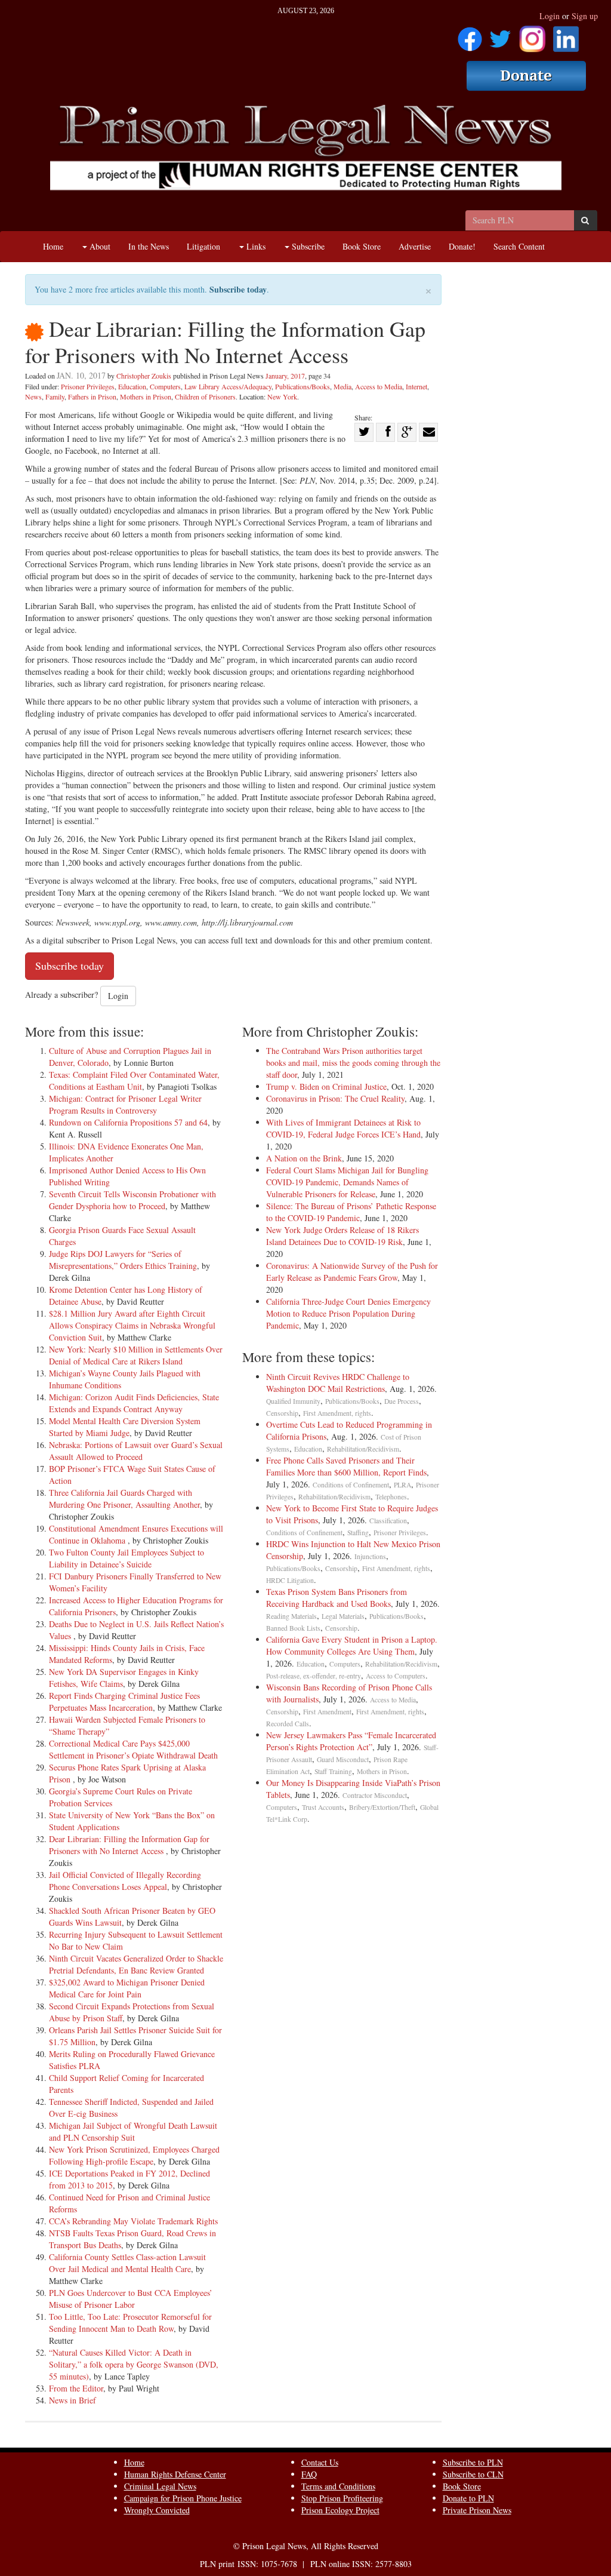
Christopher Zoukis (144, 376)
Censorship (282, 1413)
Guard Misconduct (343, 1759)
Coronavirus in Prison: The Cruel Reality (335, 1098)
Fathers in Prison (92, 396)
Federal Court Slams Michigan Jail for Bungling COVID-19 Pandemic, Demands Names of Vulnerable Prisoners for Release (347, 1182)
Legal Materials (343, 1616)
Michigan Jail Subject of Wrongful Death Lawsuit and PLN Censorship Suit (133, 2131)
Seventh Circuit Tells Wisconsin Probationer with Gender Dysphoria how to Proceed (132, 1200)
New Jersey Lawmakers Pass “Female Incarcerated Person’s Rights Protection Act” (351, 1741)
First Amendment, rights (337, 1413)
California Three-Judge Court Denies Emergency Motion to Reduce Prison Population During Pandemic (348, 1313)
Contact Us (320, 2462)
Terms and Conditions (338, 2486)
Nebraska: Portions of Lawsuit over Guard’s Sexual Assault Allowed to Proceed (136, 1451)
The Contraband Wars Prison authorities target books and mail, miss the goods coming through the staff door (353, 1063)
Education (132, 386)
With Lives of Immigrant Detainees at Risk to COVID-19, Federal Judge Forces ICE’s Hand (343, 1128)
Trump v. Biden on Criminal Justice (326, 1086)
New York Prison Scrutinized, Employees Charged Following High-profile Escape (134, 2155)
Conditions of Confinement (351, 1485)
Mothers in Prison (146, 396)
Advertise (415, 246)
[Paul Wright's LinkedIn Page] (566, 35)
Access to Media (379, 386)
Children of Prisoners (205, 396)
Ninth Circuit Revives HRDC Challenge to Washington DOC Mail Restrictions (338, 1383)
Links (255, 246)
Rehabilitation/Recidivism (363, 1449)
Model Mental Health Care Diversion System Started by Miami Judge (125, 1427)
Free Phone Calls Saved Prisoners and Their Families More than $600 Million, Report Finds (346, 1466)
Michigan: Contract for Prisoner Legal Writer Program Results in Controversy (125, 1104)
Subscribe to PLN (473, 2462)
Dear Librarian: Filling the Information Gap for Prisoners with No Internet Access (129, 1845)
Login (550, 16)
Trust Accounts (323, 1807)
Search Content (519, 246)
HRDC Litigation (290, 1580)
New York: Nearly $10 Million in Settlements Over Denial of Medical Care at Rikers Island (136, 1355)
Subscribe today (238, 289)
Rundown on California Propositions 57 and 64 (128, 1122)
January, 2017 (285, 376)
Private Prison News (477, 2510)
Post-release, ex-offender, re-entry (314, 1676)
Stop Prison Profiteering (342, 2498)
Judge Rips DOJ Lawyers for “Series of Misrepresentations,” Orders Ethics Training (123, 1260)
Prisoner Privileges (88, 386)
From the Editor (76, 2388)
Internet (416, 386)
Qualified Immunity (293, 1401)
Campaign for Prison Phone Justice (183, 2498)
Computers (165, 386)
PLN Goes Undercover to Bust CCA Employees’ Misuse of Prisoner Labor (131, 2299)
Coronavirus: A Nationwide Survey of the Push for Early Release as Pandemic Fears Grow (352, 1272)
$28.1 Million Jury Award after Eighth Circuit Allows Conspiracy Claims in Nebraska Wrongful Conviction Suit (132, 1325)
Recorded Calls (288, 1724)
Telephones (391, 1497)
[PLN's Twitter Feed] (500, 35)
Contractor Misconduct (375, 1795)
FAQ (309, 2474)
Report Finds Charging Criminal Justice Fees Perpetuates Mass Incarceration (124, 1702)
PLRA (402, 1485)
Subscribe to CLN (473, 2474)
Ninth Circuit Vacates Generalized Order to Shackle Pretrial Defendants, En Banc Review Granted (136, 1964)
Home (53, 246)
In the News (149, 246)
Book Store (362, 246)
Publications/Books (303, 386)
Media (342, 386)
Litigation (203, 246)
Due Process (402, 1401)
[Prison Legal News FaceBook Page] (470, 35)
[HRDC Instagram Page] (532, 35)
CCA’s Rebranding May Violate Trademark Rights (133, 2221)
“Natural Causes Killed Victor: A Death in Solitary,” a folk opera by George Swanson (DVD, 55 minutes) (134, 2364)
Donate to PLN (468, 2498)
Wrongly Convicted (157, 2510)
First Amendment (327, 1712)
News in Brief (72, 2400)
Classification (388, 1521)
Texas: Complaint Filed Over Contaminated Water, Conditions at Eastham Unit (134, 1080)
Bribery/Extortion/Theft (382, 1807)
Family (55, 396)
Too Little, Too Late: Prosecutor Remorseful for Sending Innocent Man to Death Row (130, 2323)
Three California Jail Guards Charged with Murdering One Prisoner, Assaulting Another (124, 1498)
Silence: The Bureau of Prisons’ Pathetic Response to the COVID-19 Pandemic (351, 1212)
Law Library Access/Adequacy (228, 386)
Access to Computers (396, 1676)
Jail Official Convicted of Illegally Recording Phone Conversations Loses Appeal (125, 1881)
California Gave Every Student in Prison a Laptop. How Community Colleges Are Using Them (352, 1645)
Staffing (358, 1533)
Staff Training (333, 1771)
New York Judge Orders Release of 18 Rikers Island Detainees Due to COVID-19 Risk (342, 1236)
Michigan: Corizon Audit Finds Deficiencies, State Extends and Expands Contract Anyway (134, 1403)
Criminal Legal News (160, 2486)
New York (282, 396)
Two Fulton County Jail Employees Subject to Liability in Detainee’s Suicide (126, 1558)
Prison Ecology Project (340, 2510)
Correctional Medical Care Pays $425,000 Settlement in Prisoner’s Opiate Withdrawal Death (133, 1749)
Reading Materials (291, 1616)
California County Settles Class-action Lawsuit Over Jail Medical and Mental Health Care (127, 2263)
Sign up (585, 16)
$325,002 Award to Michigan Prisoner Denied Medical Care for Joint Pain (127, 1988)
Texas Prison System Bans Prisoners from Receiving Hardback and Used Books (337, 1598)
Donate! (462, 246)
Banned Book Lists (293, 1628)
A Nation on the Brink (304, 1158)
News (33, 396)
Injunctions (370, 1556)
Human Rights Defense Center (175, 2474)
